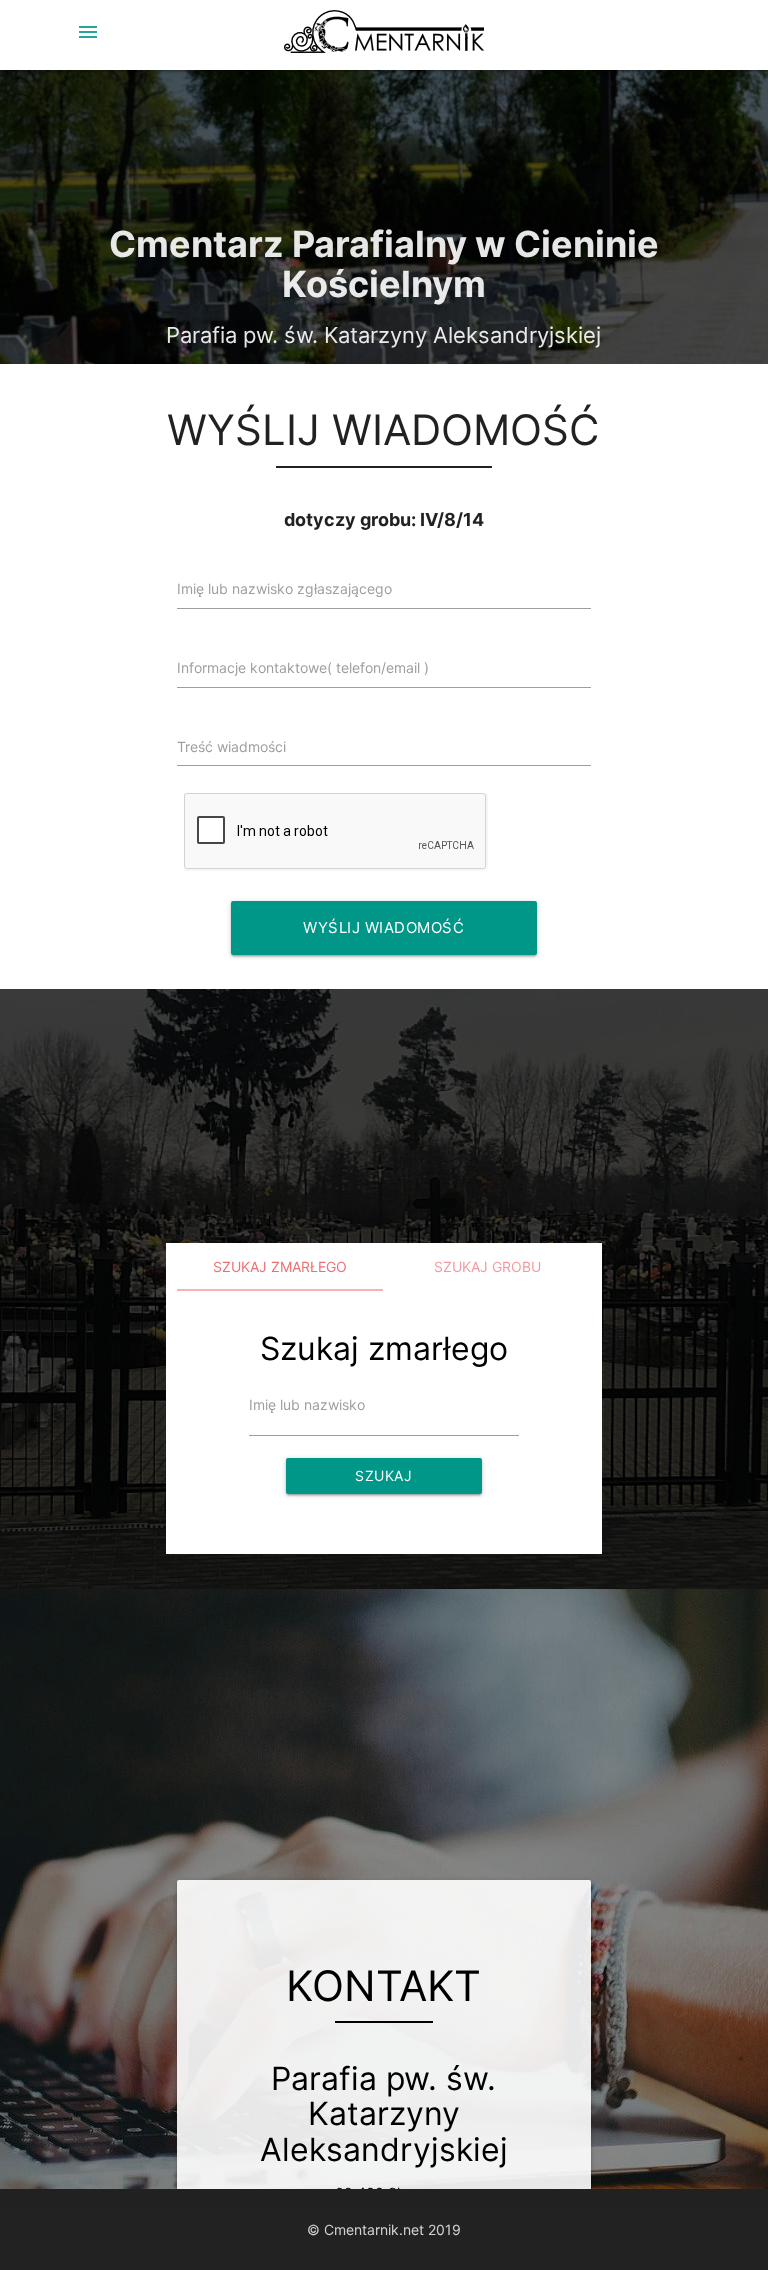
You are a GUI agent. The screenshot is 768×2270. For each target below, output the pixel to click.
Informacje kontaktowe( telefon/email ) (303, 667)
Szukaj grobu (487, 1266)
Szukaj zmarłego (280, 1266)
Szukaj (383, 1475)
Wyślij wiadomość (383, 927)
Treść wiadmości (231, 746)
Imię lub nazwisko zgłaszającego (284, 588)
